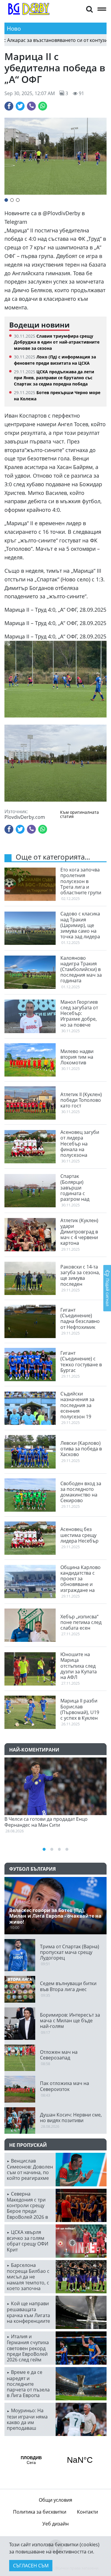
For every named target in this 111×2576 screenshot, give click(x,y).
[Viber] (31, 106)
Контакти (87, 2512)
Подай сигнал (108, 1292)
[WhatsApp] (43, 106)
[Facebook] (9, 106)
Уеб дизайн (55, 2524)
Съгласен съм (31, 2566)
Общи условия (55, 2500)
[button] (89, 9)
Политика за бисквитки (40, 2512)
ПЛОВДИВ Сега (55, 2460)
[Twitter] (20, 106)
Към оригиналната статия (79, 815)
